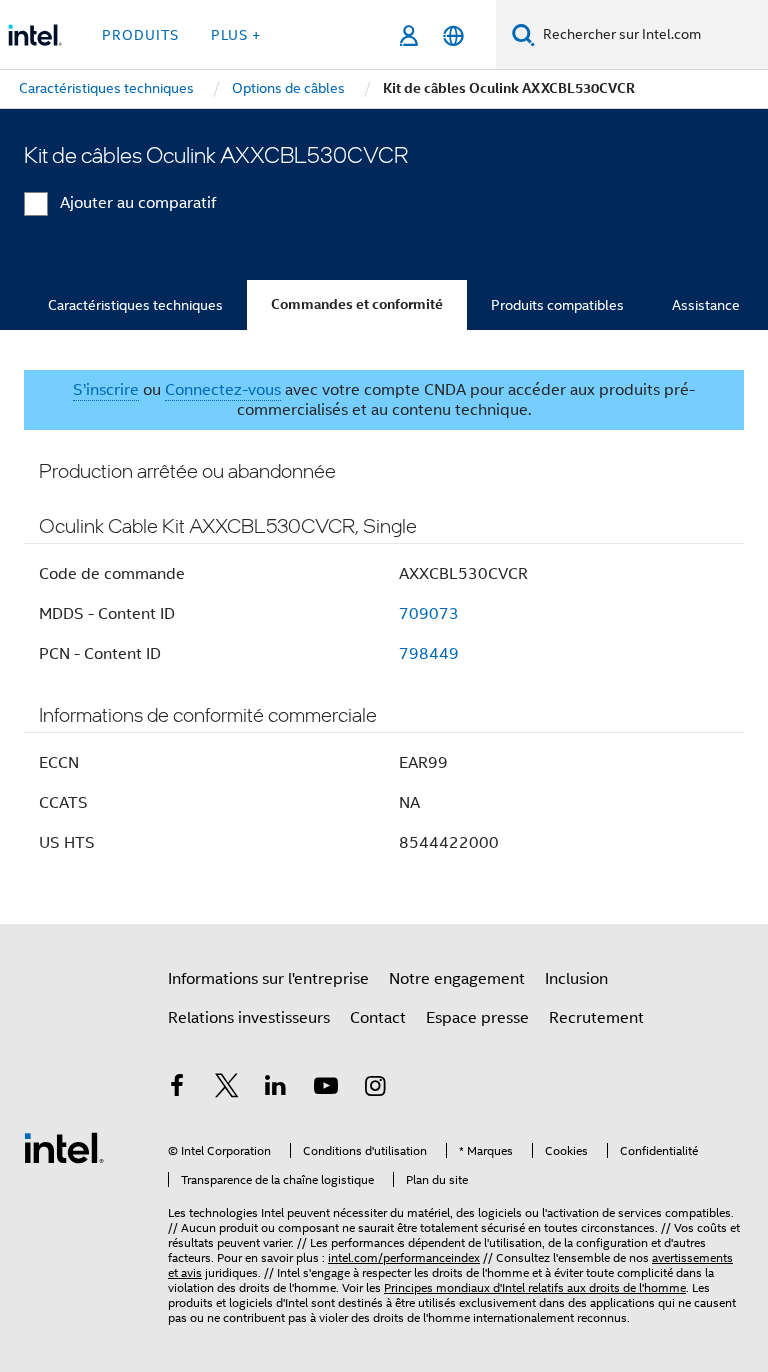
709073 (429, 614)
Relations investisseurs (249, 1018)
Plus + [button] (236, 35)
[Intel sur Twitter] (227, 1089)
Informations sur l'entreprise (268, 979)
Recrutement (596, 1018)
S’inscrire (106, 390)
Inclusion (576, 979)
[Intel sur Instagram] (375, 1089)
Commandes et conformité (357, 304)
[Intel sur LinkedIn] (276, 1089)
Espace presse (477, 1018)
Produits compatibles (557, 305)
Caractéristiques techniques (135, 305)
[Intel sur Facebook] (177, 1089)
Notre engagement (457, 979)
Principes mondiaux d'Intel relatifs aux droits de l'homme (535, 1287)
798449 (429, 654)
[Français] (453, 35)
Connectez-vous (223, 390)
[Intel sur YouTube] (326, 1089)
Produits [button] (140, 35)
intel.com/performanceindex (404, 1257)
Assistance (706, 305)
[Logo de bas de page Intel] (64, 1147)
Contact (378, 1018)
